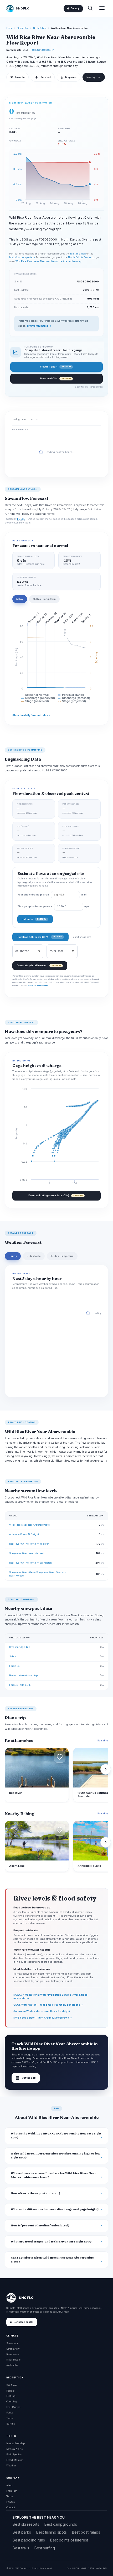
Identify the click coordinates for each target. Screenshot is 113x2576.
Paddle (10, 2391)
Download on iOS (24, 2322)
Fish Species (14, 2454)
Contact (11, 2507)
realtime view (78, 254)
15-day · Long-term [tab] (62, 1256)
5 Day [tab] (20, 599)
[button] (60, 1757)
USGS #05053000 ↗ (43, 50)
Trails (9, 2418)
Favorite (17, 77)
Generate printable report (39, 965)
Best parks (22, 2532)
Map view (69, 77)
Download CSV (55, 378)
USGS (76, 2568)
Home (9, 28)
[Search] (90, 9)
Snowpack (12, 2343)
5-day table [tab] (34, 1256)
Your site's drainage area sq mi (52, 895)
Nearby (91, 77)
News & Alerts (14, 2449)
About (10, 2485)
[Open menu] (102, 9)
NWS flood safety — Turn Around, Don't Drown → (43, 2018)
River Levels (13, 2360)
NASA (98, 2568)
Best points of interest (69, 2540)
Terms (10, 2496)
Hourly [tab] (13, 1256)
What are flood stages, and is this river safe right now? (51, 2242)
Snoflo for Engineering (38, 985)
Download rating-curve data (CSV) (55, 1195)
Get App (75, 8)
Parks (10, 2413)
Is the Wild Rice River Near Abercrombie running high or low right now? (55, 2156)
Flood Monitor (15, 2460)
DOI (105, 2568)
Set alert (46, 77)
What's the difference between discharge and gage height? (55, 2209)
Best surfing (45, 2548)
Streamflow (23, 28)
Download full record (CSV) (39, 937)
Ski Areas (12, 2385)
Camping (12, 2401)
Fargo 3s (14, 1666)
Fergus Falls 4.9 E (20, 1685)
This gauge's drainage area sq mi (54, 907)
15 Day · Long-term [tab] (44, 599)
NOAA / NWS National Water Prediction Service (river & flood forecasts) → (50, 1996)
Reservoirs (12, 2354)
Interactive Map (16, 2443)
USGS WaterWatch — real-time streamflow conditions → (48, 2005)
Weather (11, 2465)
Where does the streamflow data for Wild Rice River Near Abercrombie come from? (53, 2175)
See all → (103, 1740)
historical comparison (22, 257)
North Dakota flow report (82, 257)
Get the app (26, 2078)
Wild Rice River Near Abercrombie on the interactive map (48, 261)
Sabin (13, 1656)
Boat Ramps (13, 2407)
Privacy (11, 2502)
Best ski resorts (26, 2524)
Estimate (34, 919)
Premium (12, 2491)
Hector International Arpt (24, 1675)
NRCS (91, 2568)
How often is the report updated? (36, 2193)
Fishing (11, 2396)
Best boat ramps (86, 2532)
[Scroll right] (106, 1769)
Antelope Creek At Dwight (24, 1534)
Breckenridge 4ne (20, 1647)
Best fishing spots (52, 2532)
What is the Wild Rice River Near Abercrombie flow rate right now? (56, 2136)
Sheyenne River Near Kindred (27, 1553)
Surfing (11, 2424)
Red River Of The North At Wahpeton (30, 1563)
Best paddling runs (29, 2540)
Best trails (21, 2548)
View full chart (55, 367)
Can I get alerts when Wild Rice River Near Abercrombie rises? (52, 2260)
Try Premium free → (39, 326)
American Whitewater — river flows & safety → (42, 2011)
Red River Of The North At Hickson (29, 1544)
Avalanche (12, 2365)
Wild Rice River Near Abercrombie (29, 1525)
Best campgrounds (61, 2524)
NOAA (83, 2568)
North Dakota (40, 28)
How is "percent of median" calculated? (40, 2225)
